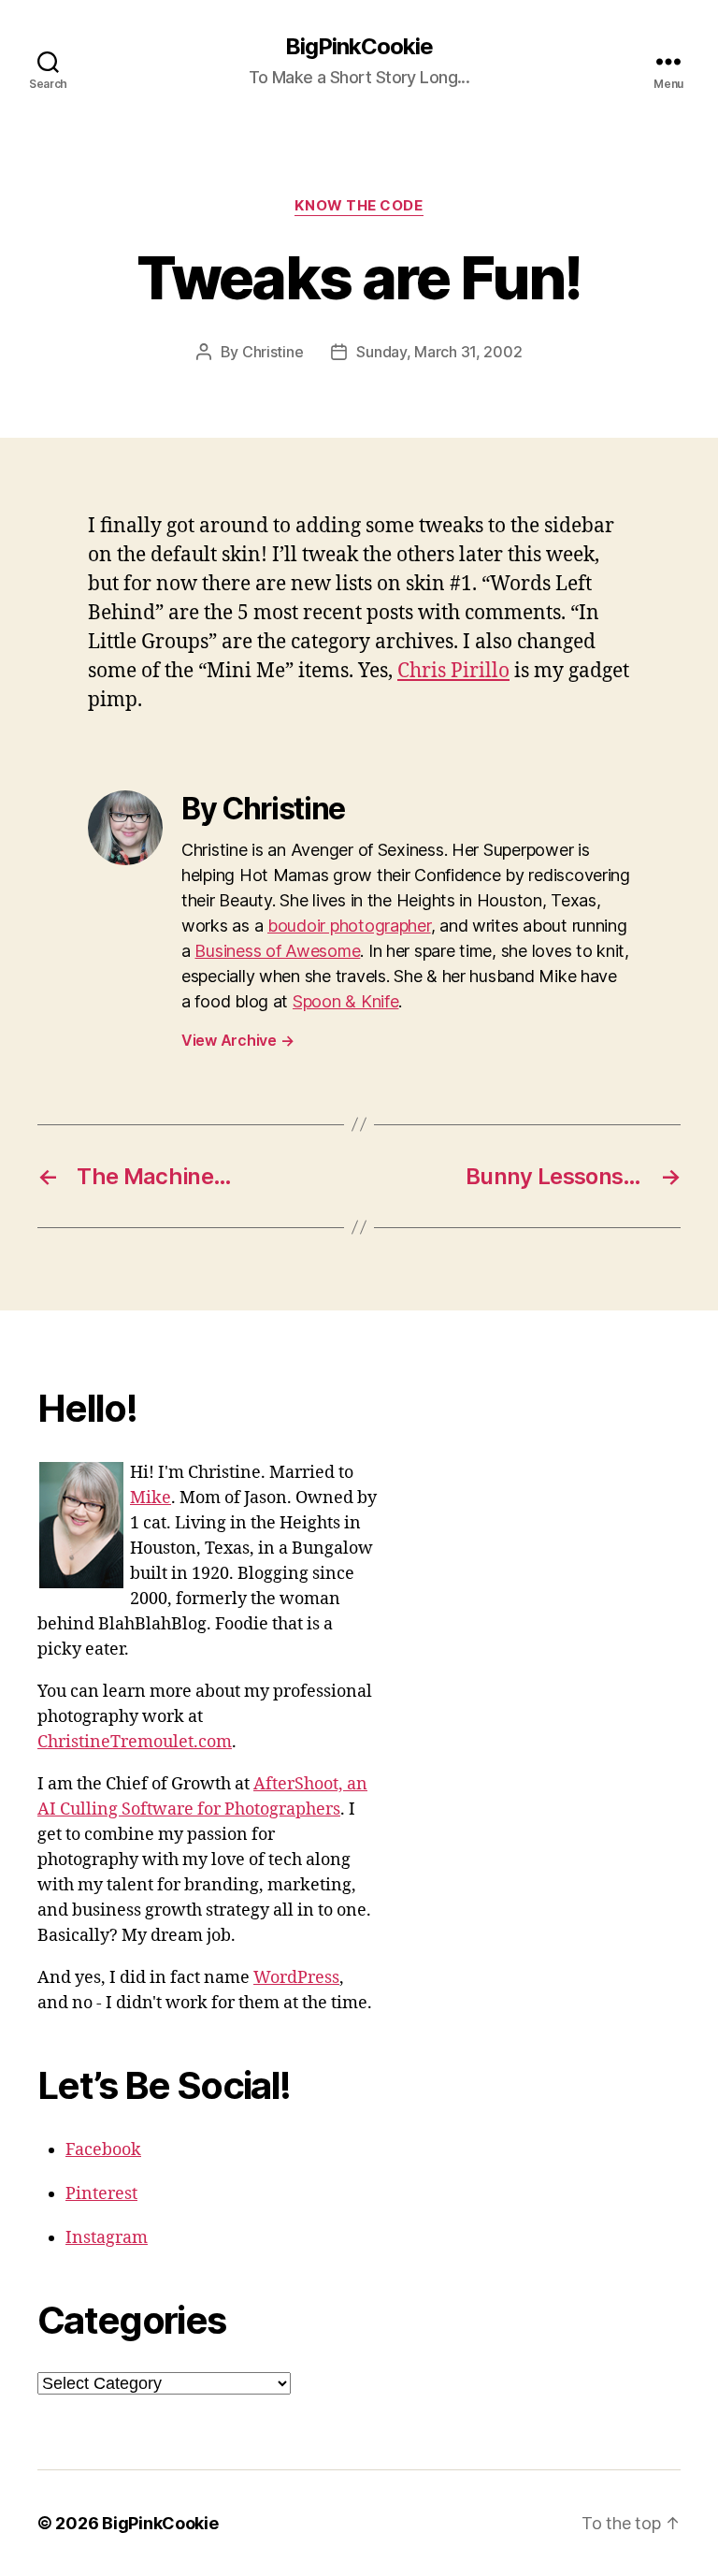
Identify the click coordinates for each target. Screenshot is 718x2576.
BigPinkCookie (359, 47)
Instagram (107, 2238)
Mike (151, 1498)
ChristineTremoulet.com (135, 1742)
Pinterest (101, 2194)
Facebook (103, 2150)
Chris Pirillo (453, 671)
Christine (273, 352)
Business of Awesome (277, 951)
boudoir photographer (349, 926)
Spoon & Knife (346, 1001)
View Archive (237, 1040)
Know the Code (359, 206)
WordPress (296, 1978)
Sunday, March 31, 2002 (439, 352)
